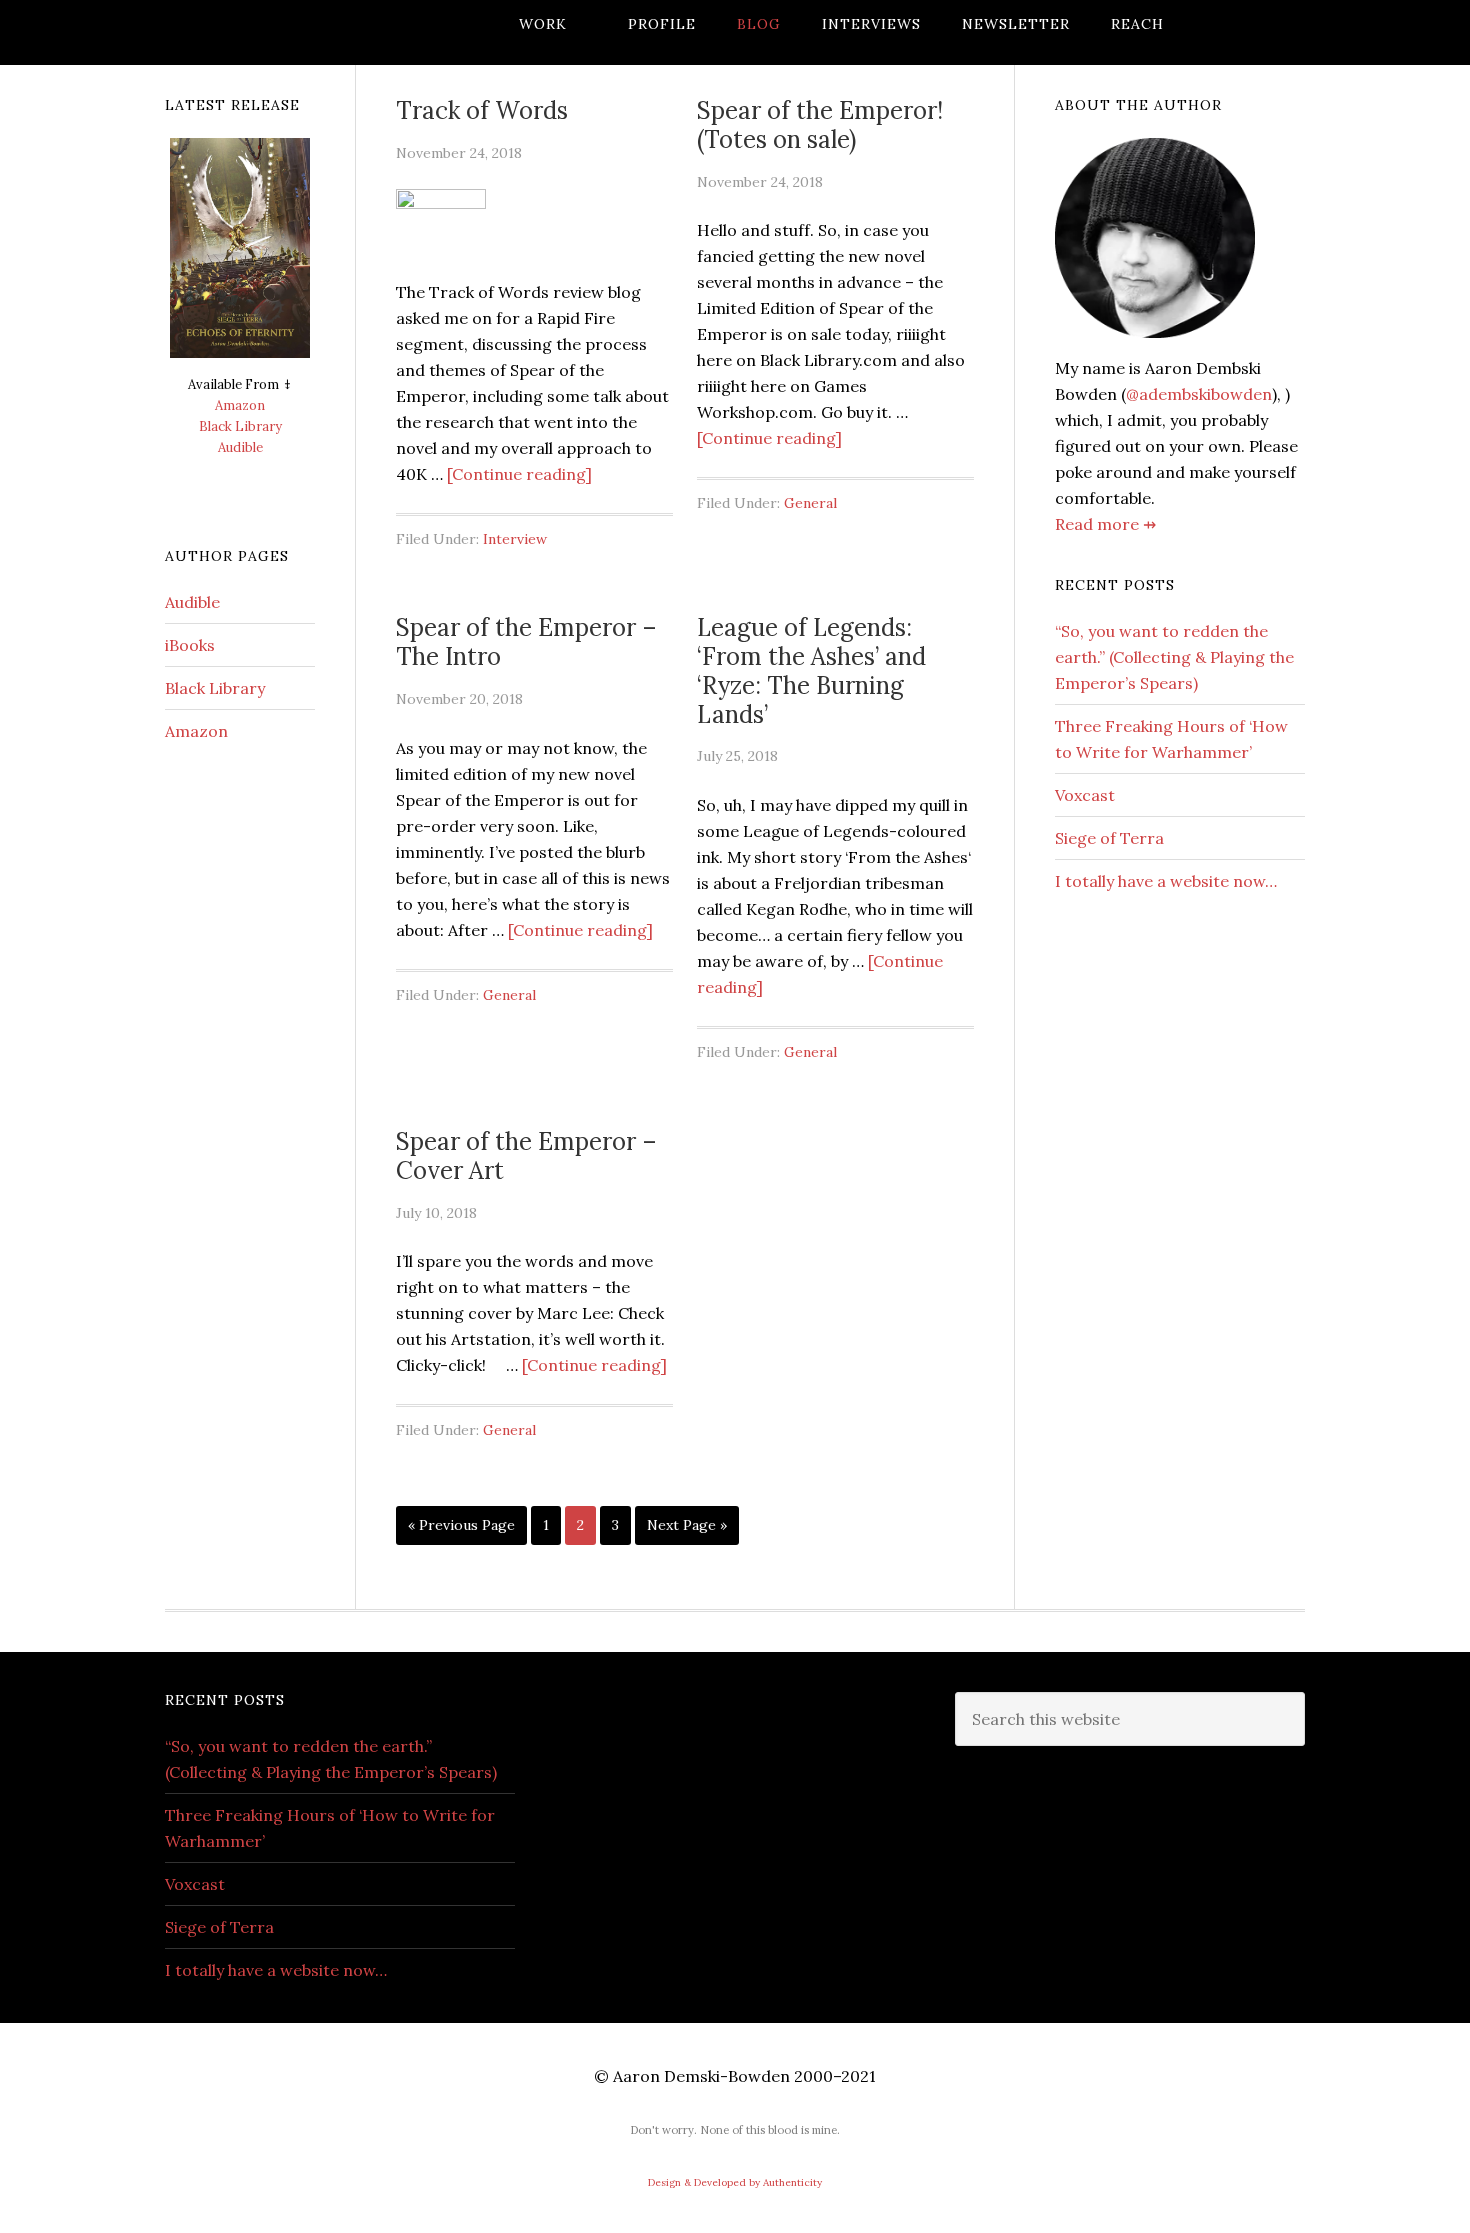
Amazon (240, 405)
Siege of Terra (1109, 838)
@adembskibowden (1199, 394)
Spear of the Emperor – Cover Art (526, 1156)
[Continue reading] (519, 474)
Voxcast (1085, 795)
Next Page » (686, 1530)
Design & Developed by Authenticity (735, 2182)
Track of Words (482, 110)
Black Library (240, 426)
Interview (515, 539)
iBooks (190, 645)
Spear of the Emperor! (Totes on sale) (820, 125)
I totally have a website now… (1166, 881)
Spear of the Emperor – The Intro (526, 642)
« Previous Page (461, 1530)
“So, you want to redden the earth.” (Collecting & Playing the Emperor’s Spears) (1174, 657)
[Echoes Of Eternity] (240, 256)
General (810, 503)
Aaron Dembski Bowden (325, 32)
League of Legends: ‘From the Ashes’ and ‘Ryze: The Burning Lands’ (811, 670)
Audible (240, 447)
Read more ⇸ (1105, 524)
